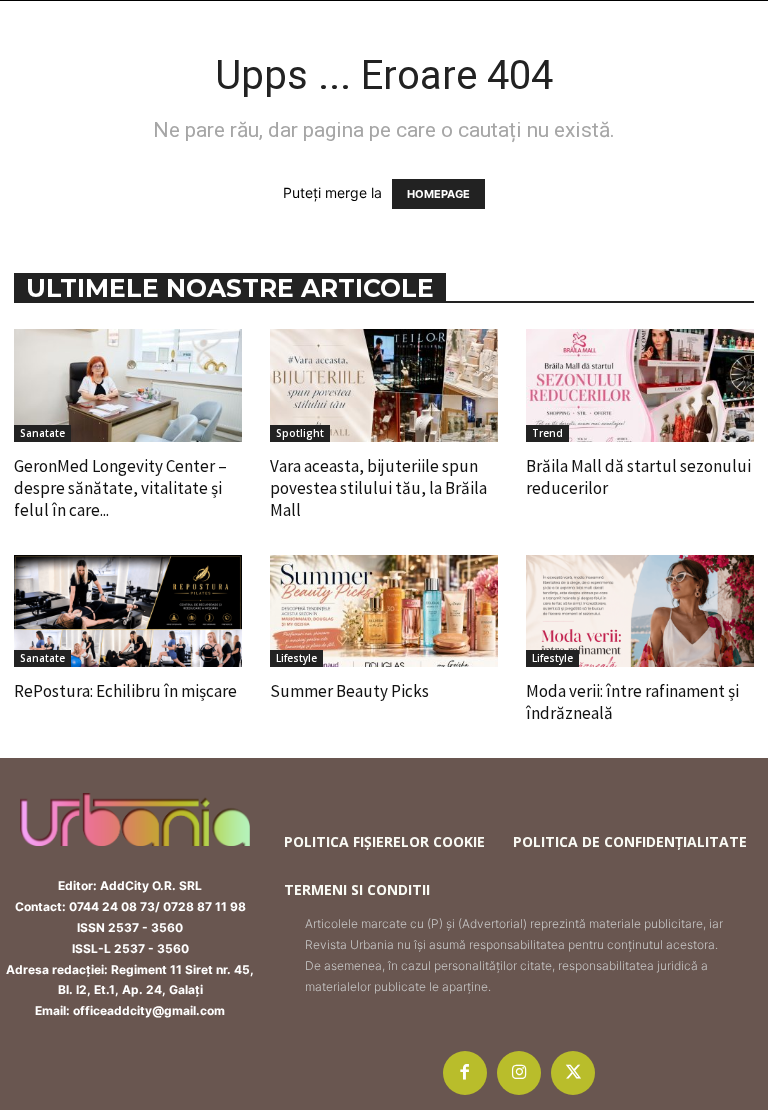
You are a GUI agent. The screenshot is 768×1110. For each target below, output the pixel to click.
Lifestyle (296, 658)
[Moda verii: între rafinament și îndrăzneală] (640, 611)
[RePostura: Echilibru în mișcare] (128, 611)
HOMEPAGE (438, 194)
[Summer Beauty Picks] (384, 611)
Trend (547, 433)
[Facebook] (465, 1073)
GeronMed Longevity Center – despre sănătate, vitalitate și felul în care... (120, 488)
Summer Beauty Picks (349, 691)
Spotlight (300, 433)
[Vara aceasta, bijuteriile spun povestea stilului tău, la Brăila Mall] (384, 385)
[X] (573, 1073)
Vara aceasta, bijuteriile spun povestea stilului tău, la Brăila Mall (378, 488)
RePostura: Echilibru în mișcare (125, 691)
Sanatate (42, 433)
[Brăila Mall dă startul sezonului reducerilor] (640, 385)
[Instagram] (519, 1073)
